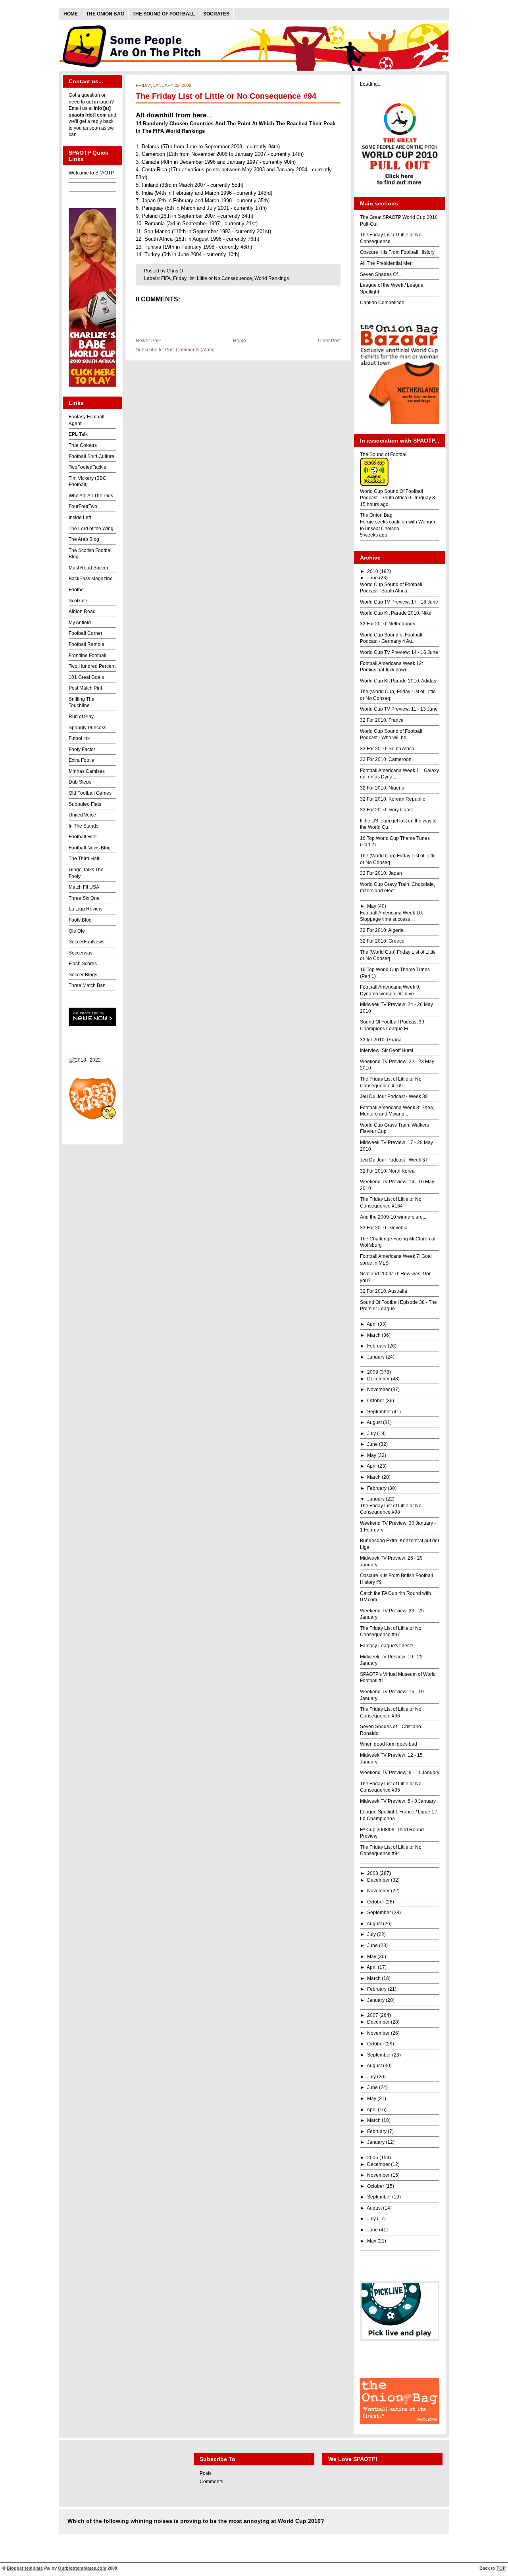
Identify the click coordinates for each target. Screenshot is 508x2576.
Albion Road (82, 611)
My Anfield (80, 623)
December (378, 1379)
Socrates (216, 14)
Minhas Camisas (87, 771)
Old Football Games (90, 793)
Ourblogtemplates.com (82, 2568)
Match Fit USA (84, 887)
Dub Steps (80, 782)
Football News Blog (90, 848)
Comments (211, 2482)
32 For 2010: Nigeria (382, 788)
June (372, 578)
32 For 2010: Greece (382, 941)
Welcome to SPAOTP (91, 173)
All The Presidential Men (386, 263)
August (374, 1422)
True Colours (83, 445)
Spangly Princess (88, 728)
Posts (206, 2473)
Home (71, 14)
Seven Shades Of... (381, 274)
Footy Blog (80, 920)
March (374, 1335)
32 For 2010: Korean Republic (393, 799)
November (378, 1390)
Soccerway (81, 953)
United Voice (82, 815)
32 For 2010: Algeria (382, 930)
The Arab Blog (84, 539)
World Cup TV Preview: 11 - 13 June (399, 709)
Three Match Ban (87, 985)
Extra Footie (82, 760)
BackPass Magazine (91, 579)
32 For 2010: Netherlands (388, 624)
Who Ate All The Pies (91, 496)
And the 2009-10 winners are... (393, 1217)
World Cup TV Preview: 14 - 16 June (399, 652)
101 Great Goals (86, 677)
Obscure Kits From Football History (397, 252)
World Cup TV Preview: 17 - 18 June (399, 602)
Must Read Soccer (89, 568)
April (372, 1324)
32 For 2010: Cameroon (386, 759)
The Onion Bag (105, 14)
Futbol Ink (79, 738)
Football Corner (86, 633)
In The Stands (84, 826)
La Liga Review (86, 909)
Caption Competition (382, 303)
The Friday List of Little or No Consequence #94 (226, 96)
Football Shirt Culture (91, 456)
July (371, 1434)
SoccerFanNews (87, 942)
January (376, 1357)
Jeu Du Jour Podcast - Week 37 (394, 1160)
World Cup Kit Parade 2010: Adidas (398, 681)
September (379, 1412)
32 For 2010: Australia (384, 1291)
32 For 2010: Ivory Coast (386, 810)
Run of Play (81, 717)
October (376, 1401)
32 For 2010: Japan (381, 873)
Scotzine (78, 601)
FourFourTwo (83, 506)
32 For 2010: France (382, 720)
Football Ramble (87, 644)
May (372, 906)
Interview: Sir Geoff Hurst (387, 1050)
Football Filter (83, 837)
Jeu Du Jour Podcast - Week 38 (394, 1096)
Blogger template (25, 2568)
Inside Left (80, 517)
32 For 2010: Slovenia (384, 1228)
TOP (501, 2568)
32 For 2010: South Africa (387, 749)
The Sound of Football (164, 14)
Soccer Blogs (83, 975)
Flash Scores (83, 964)
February (377, 1346)
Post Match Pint (85, 688)
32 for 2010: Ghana (381, 1040)
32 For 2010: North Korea (387, 1171)
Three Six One (84, 898)
